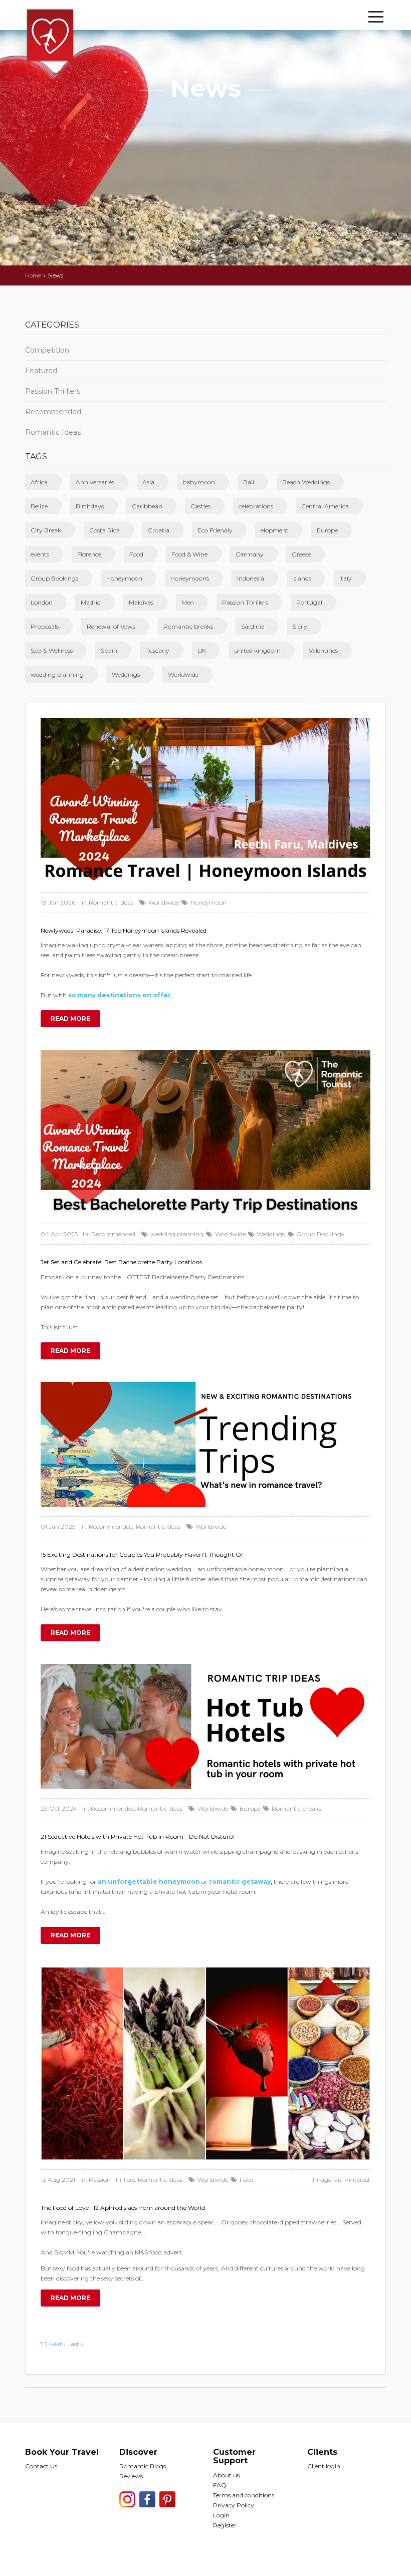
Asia (148, 482)
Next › (57, 2344)
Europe (327, 530)
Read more (70, 1019)
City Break (46, 530)
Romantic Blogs (143, 2466)
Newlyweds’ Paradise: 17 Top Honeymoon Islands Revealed (124, 930)
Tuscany (157, 650)
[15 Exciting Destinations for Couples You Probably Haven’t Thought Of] (205, 1445)
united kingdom (257, 650)
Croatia (159, 530)
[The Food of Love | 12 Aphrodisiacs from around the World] (205, 2063)
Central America (325, 506)
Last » (75, 2344)
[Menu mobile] (376, 19)
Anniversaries (95, 482)
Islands (302, 578)
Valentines (323, 650)
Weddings (126, 674)
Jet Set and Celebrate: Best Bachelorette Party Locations (121, 1262)
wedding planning (57, 674)
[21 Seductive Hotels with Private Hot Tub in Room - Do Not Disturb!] (205, 1727)
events (40, 554)
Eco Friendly (215, 530)
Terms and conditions (244, 2495)
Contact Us (41, 2466)
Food (136, 554)
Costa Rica (105, 530)
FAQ (220, 2485)
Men (188, 602)
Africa (39, 482)
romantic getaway (240, 1882)
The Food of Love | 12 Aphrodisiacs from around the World (123, 2208)
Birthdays (90, 506)
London (42, 602)
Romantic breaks (188, 626)
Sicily (300, 626)
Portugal (309, 602)
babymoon (199, 482)
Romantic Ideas (53, 432)
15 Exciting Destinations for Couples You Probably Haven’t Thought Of (142, 1554)
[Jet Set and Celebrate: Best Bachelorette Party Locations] (205, 1132)
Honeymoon (124, 578)
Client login (324, 2466)
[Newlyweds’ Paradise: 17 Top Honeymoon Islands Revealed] (205, 801)
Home (33, 275)
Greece (301, 554)
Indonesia (251, 578)
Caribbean (147, 506)
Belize (39, 506)
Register (225, 2525)
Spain (109, 650)
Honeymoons (190, 578)
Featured (41, 371)
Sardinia (253, 626)
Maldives (141, 602)
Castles (200, 506)
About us (226, 2475)
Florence (89, 554)
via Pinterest (352, 2180)
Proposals (45, 626)
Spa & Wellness (52, 650)
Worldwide (183, 674)
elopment (275, 530)
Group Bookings (54, 578)
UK (202, 650)
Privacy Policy (234, 2505)
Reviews (131, 2476)
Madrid (91, 602)
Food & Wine (189, 554)
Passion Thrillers (53, 391)
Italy (346, 578)
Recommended (53, 412)
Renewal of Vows (111, 626)
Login (221, 2515)
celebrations (256, 506)
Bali (249, 482)
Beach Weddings (306, 482)
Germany (250, 554)
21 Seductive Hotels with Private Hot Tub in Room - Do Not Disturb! (138, 1836)
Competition (47, 350)
